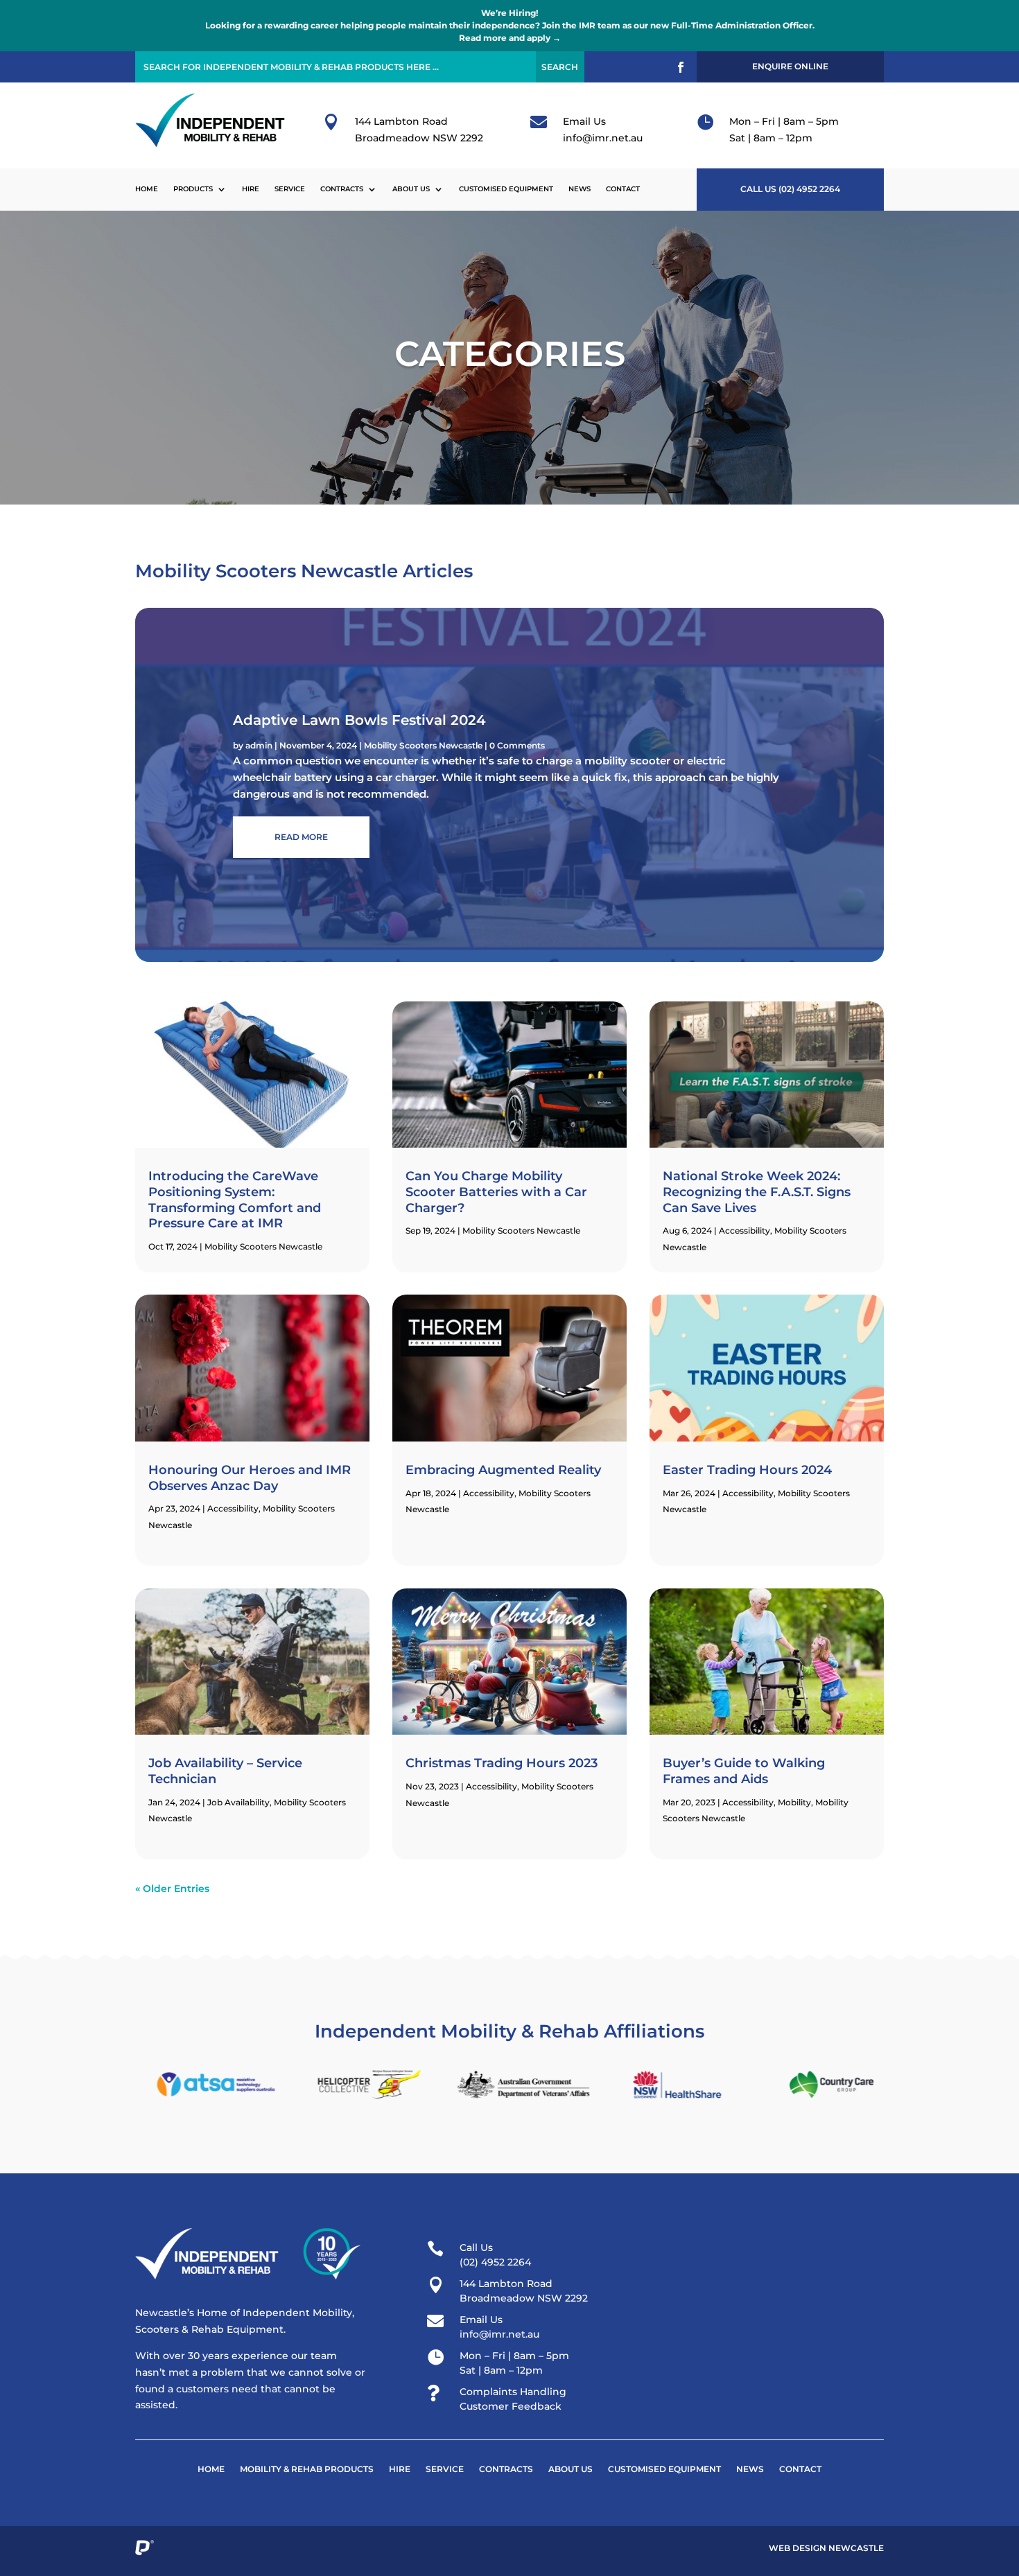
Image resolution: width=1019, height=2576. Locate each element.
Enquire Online (790, 66)
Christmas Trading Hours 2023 (502, 1763)
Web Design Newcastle (826, 2548)
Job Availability (238, 1802)
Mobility (794, 1802)
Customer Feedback (511, 2406)
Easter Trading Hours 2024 (747, 1470)
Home (147, 189)
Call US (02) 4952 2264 (790, 189)
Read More (301, 837)
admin (259, 745)
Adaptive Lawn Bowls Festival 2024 (359, 720)
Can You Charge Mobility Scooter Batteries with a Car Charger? (496, 1192)
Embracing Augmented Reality (503, 1470)
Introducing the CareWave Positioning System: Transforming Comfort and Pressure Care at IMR (235, 1200)
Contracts (342, 189)
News (580, 189)
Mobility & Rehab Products (307, 2469)
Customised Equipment (506, 189)
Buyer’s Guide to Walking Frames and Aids (744, 1771)
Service (290, 189)
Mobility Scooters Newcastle (423, 745)
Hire (251, 189)
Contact (623, 189)
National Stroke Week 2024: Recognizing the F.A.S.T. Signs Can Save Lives (757, 1192)
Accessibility (233, 1508)
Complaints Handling (513, 2392)
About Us (411, 189)
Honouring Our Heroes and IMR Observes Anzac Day (250, 1478)
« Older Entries (172, 1889)
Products (193, 189)
